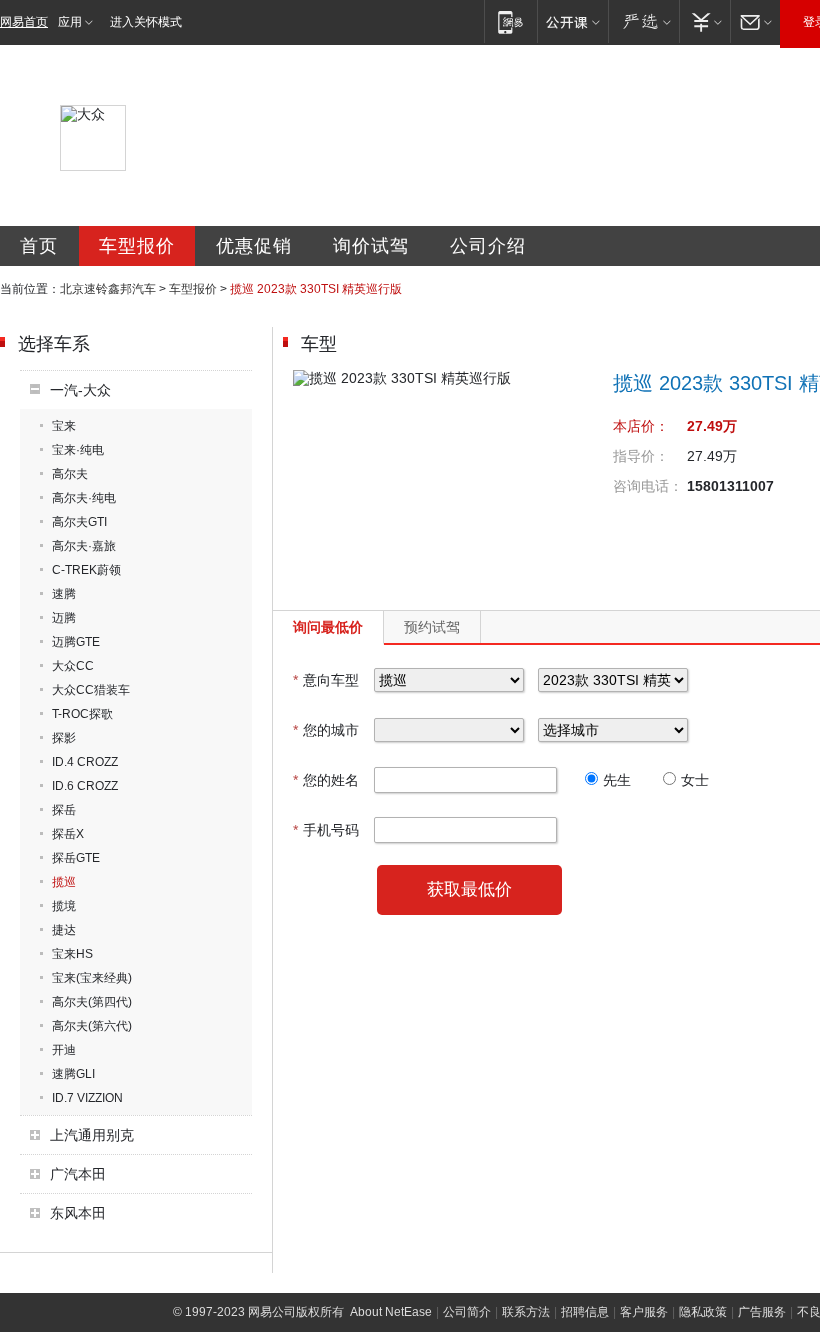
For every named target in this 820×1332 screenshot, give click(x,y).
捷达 (64, 930)
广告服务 (762, 1312)
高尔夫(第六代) (92, 1026)
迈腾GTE (76, 642)
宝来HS (72, 954)
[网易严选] (643, 21)
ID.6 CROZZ (85, 786)
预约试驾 (432, 627)
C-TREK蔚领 (86, 570)
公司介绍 (488, 246)
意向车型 (326, 680)
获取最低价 (469, 889)
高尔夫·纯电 (84, 498)
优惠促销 (254, 246)
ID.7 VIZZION (87, 1098)
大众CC (73, 666)
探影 (64, 738)
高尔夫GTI (79, 522)
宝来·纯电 (78, 450)
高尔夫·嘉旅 (84, 546)
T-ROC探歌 (82, 714)
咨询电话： (648, 486)
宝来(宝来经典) (92, 978)
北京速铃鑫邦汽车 (108, 289)
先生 (617, 780)
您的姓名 (326, 780)
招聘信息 (585, 1312)
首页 (39, 246)
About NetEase (391, 1312)
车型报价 (137, 246)
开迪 (64, 1050)
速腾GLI (73, 1074)
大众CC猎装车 (91, 690)
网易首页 (24, 22)
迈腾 (64, 618)
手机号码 (326, 830)
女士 (695, 780)
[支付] (704, 21)
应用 (70, 22)
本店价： (641, 426)
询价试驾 (371, 246)
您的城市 (326, 730)
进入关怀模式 (146, 22)
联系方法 (526, 1312)
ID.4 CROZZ (85, 762)
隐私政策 (703, 1312)
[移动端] (510, 21)
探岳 (64, 810)
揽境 (64, 906)
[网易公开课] (572, 21)
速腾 (64, 594)
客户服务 (644, 1312)
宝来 (64, 426)
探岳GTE (76, 858)
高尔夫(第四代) (92, 1002)
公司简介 (467, 1312)
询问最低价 (328, 627)
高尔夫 (70, 474)
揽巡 (64, 882)
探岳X (68, 834)
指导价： (641, 456)
